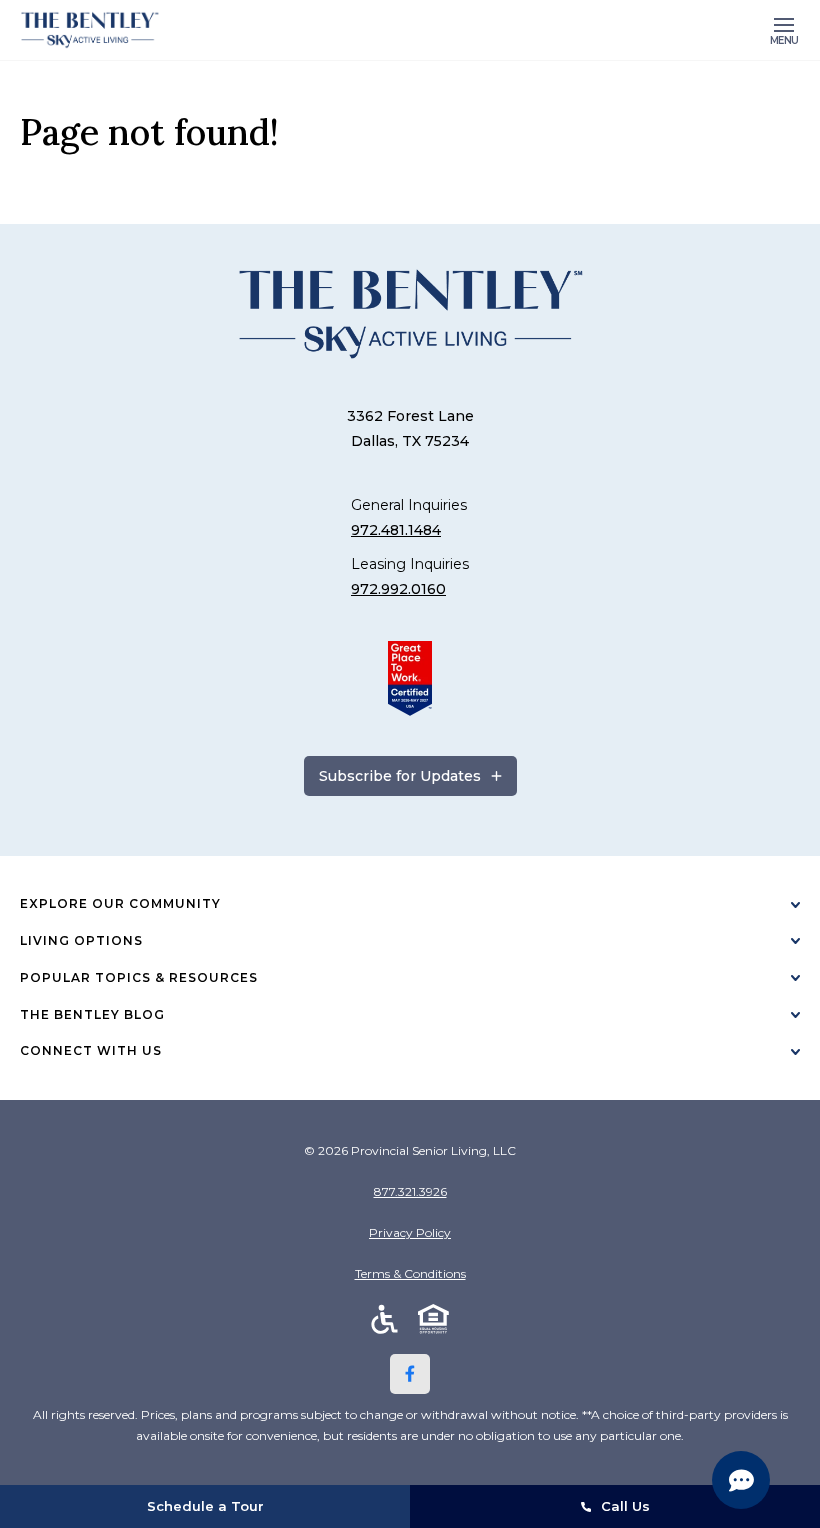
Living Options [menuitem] (81, 940)
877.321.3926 (410, 1191)
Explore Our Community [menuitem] (120, 903)
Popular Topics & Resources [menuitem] (139, 977)
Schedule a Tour (205, 1506)
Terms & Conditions (410, 1273)
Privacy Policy (410, 1232)
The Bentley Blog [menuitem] (92, 1014)
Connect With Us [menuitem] (91, 1050)
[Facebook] (410, 1374)
